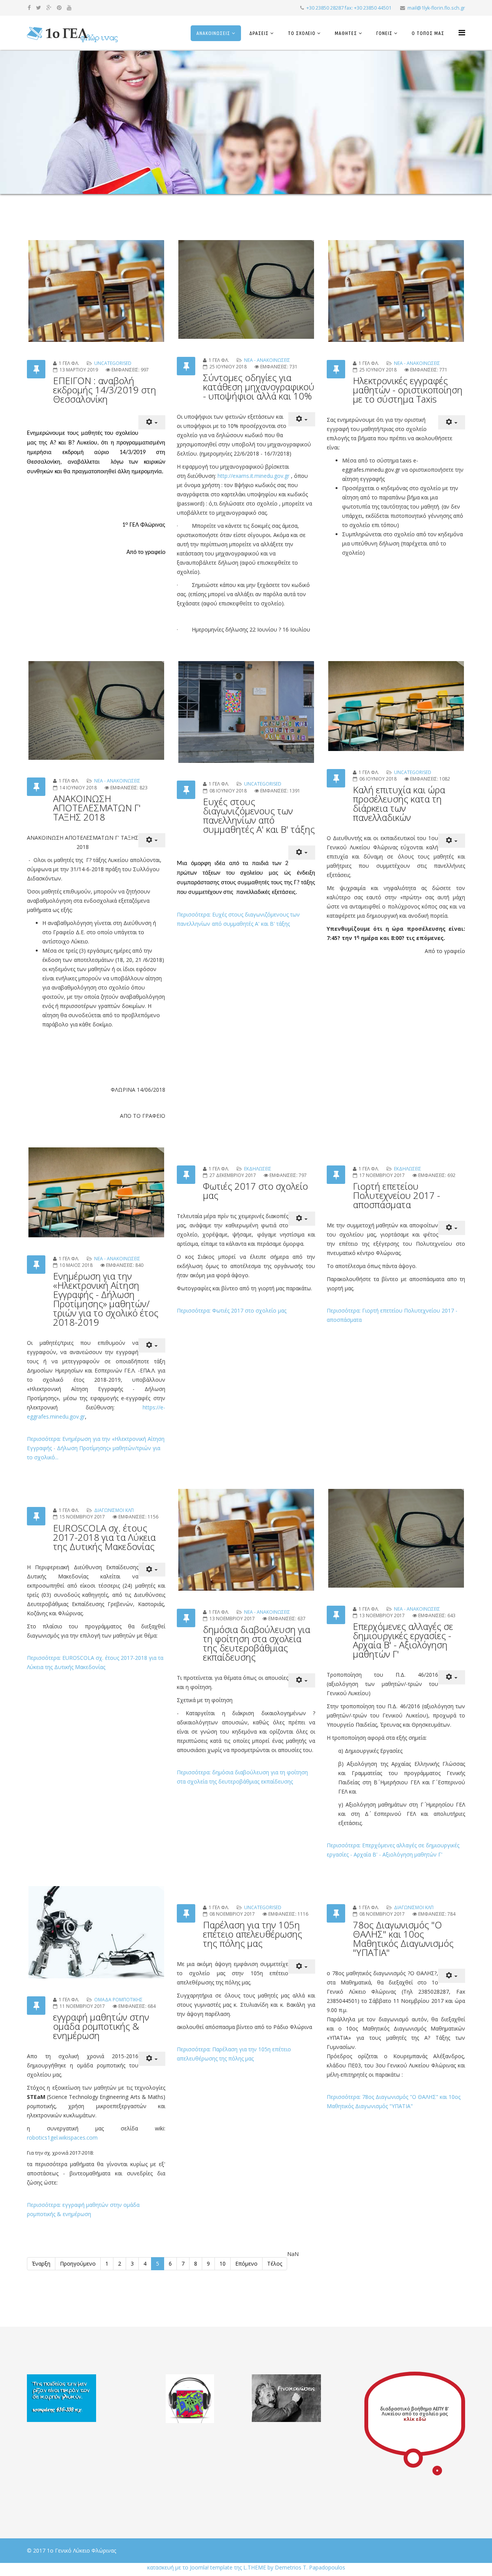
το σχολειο (302, 33)
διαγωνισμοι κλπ (114, 1510)
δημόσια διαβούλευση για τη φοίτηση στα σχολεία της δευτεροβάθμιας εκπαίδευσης (257, 1643)
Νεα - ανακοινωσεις (267, 360)
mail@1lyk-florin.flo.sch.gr (436, 8)
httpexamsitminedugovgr (253, 476)
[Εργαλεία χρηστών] (152, 422)
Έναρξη (41, 2264)
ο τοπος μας (428, 33)
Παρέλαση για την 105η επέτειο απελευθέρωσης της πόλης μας (253, 1934)
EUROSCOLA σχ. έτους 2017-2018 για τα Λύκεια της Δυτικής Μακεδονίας (104, 1537)
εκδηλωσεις (258, 1169)
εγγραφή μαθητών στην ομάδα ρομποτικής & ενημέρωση (101, 2026)
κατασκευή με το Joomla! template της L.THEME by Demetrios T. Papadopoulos (246, 2567)
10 (223, 2264)
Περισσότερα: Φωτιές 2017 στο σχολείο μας (232, 1310)
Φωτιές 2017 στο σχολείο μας (255, 1191)
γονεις (384, 33)
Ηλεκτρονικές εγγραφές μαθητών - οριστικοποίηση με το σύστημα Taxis (408, 390)
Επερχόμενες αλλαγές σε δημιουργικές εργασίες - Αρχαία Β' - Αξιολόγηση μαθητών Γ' (403, 1640)
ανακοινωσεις (213, 33)
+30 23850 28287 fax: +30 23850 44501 (349, 8)
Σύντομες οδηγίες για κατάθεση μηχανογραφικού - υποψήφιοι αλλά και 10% (259, 387)
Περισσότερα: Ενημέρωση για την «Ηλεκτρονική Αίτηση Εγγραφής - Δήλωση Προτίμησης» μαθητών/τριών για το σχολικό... (96, 1448)
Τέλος (275, 2264)
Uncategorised (113, 363)
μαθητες (346, 33)
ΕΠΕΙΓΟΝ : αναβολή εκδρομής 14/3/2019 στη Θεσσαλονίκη (105, 390)
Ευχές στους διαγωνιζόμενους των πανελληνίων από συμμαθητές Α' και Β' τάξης (259, 815)
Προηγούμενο (78, 2264)
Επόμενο (246, 2264)
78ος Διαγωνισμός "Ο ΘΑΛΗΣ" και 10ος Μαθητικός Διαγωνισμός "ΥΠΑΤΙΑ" (403, 1939)
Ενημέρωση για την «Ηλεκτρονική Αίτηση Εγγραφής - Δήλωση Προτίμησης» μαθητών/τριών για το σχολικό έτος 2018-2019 (106, 1299)
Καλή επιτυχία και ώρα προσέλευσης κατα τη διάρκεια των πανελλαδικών (399, 803)
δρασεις (259, 33)
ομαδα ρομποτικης (118, 2000)
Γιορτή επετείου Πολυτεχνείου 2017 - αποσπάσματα (396, 1195)
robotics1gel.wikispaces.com (62, 2138)
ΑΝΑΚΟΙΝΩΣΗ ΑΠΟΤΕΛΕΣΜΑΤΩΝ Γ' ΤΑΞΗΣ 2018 (97, 808)
